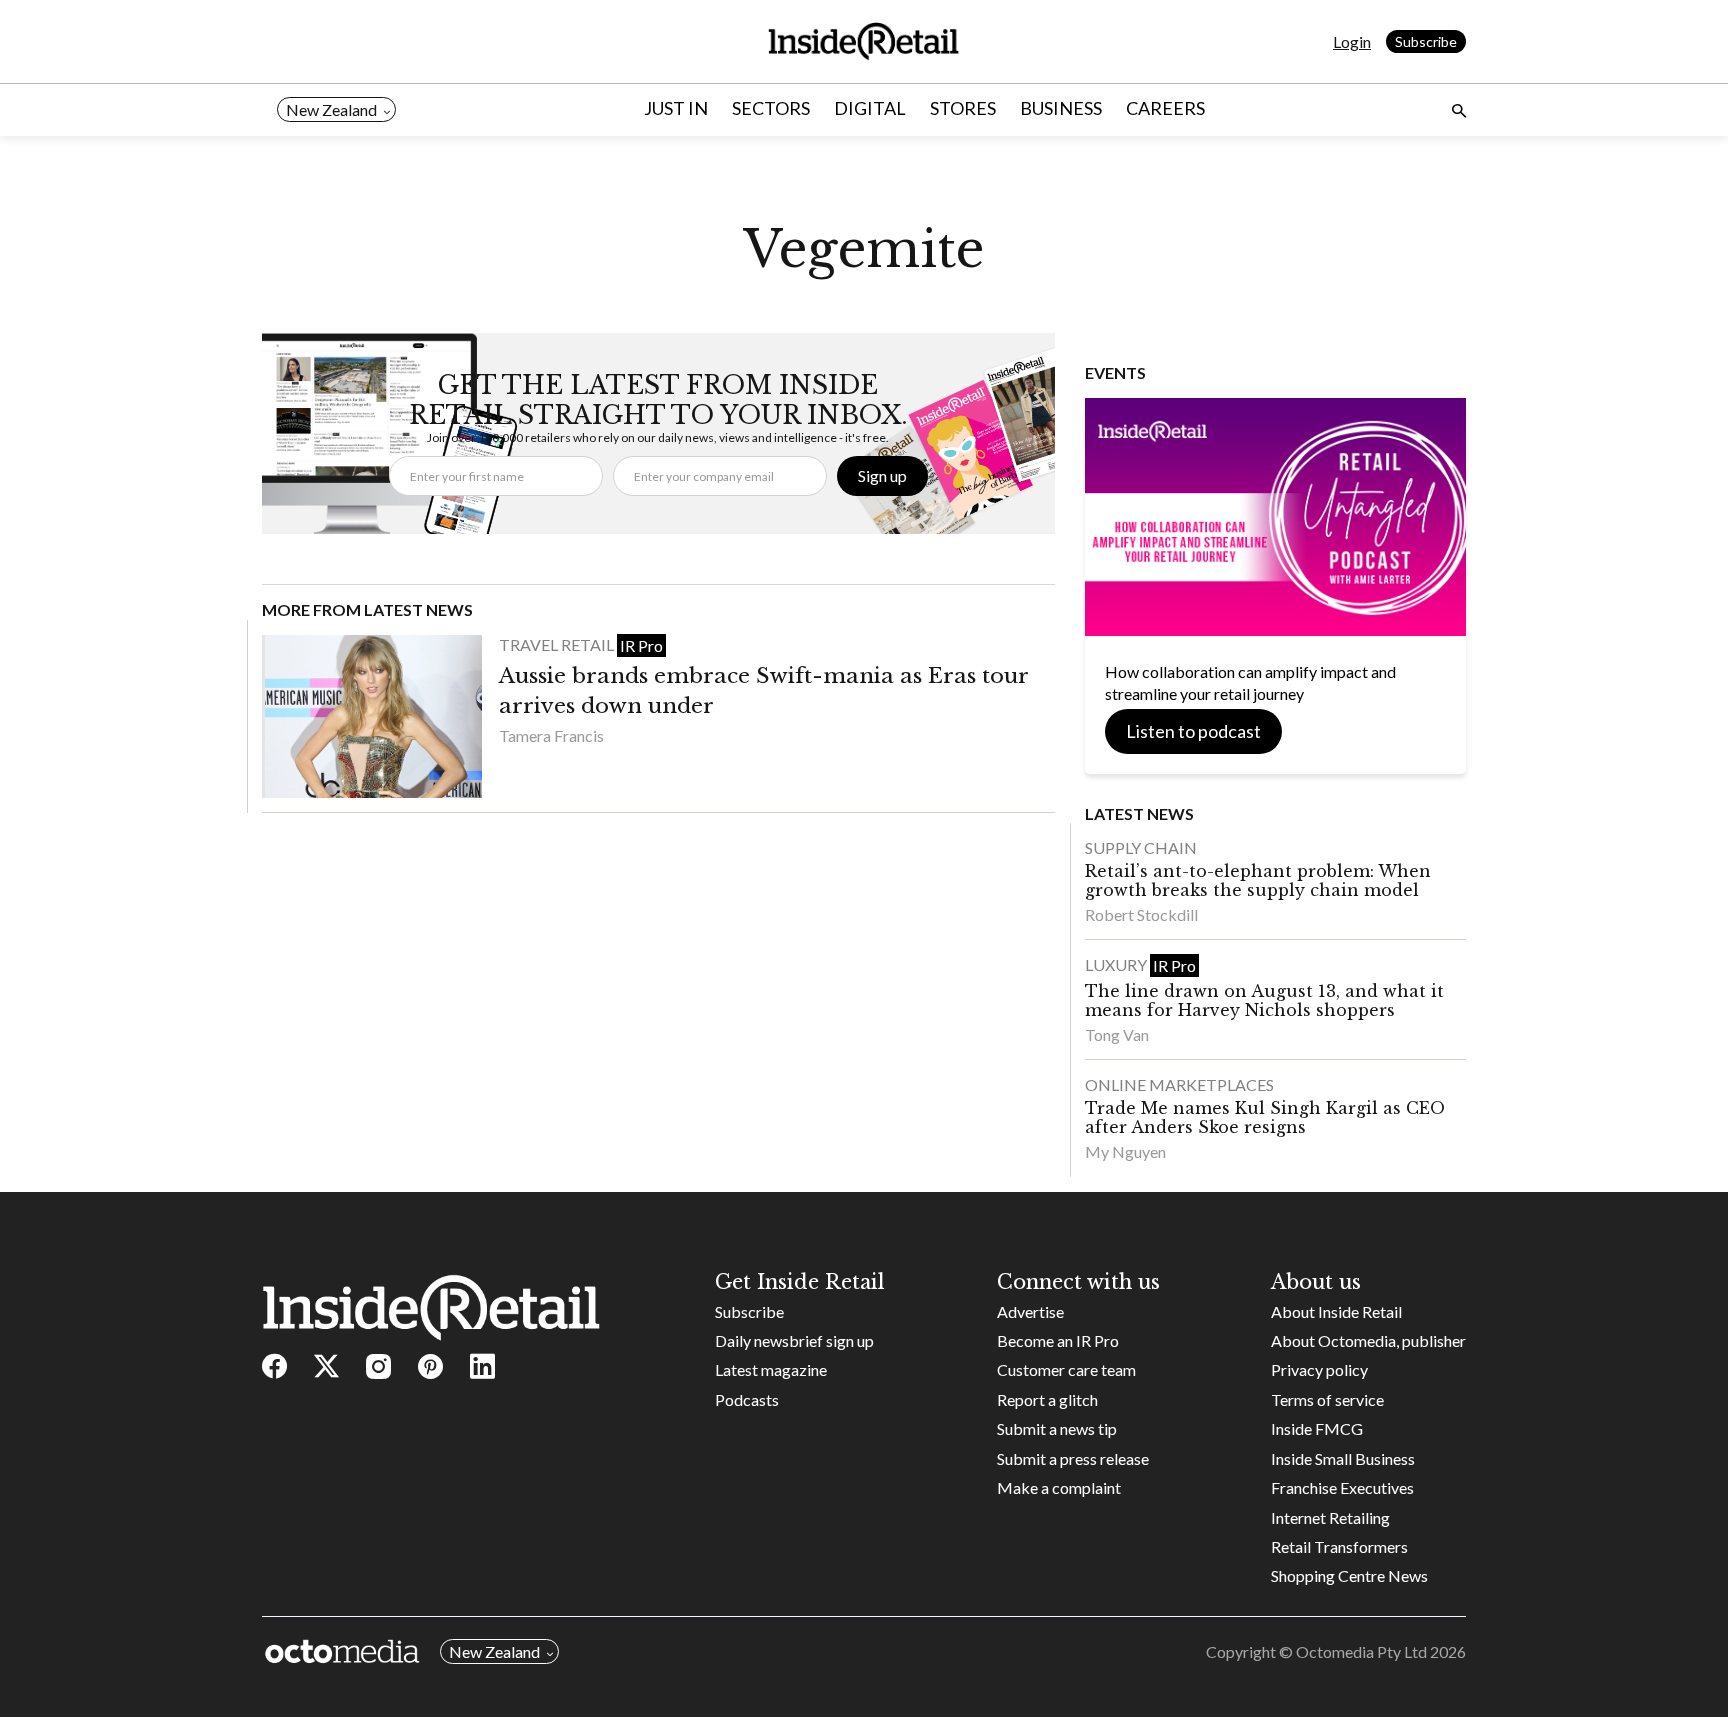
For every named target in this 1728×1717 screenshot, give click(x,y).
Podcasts (747, 1399)
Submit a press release (1073, 1458)
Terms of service (1327, 1399)
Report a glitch (1047, 1399)
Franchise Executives (1342, 1487)
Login (1352, 41)
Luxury (1117, 964)
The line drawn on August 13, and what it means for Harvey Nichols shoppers (1264, 1000)
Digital (870, 108)
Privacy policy (1319, 1369)
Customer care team (1066, 1369)
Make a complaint (1059, 1487)
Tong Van (1117, 1034)
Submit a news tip (1057, 1428)
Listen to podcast (1193, 731)
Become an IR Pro (1058, 1340)
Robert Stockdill (1141, 914)
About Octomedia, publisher (1368, 1340)
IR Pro (641, 645)
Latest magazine (771, 1369)
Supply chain (1141, 847)
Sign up (882, 475)
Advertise (1030, 1311)
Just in (676, 108)
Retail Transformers (1339, 1546)
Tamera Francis (551, 735)
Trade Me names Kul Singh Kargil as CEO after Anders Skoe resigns (1265, 1117)
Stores (963, 108)
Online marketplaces (1179, 1084)
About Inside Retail (1336, 1311)
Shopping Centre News (1349, 1575)
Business (1061, 108)
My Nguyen (1125, 1151)
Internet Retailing (1330, 1517)
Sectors (771, 108)
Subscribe (1426, 41)
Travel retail (558, 644)
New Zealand (331, 109)
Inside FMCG (1317, 1428)
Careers (1165, 108)
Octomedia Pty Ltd (1361, 1651)
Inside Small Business (1343, 1458)
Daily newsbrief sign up (794, 1340)
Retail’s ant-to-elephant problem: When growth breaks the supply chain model (1258, 880)
